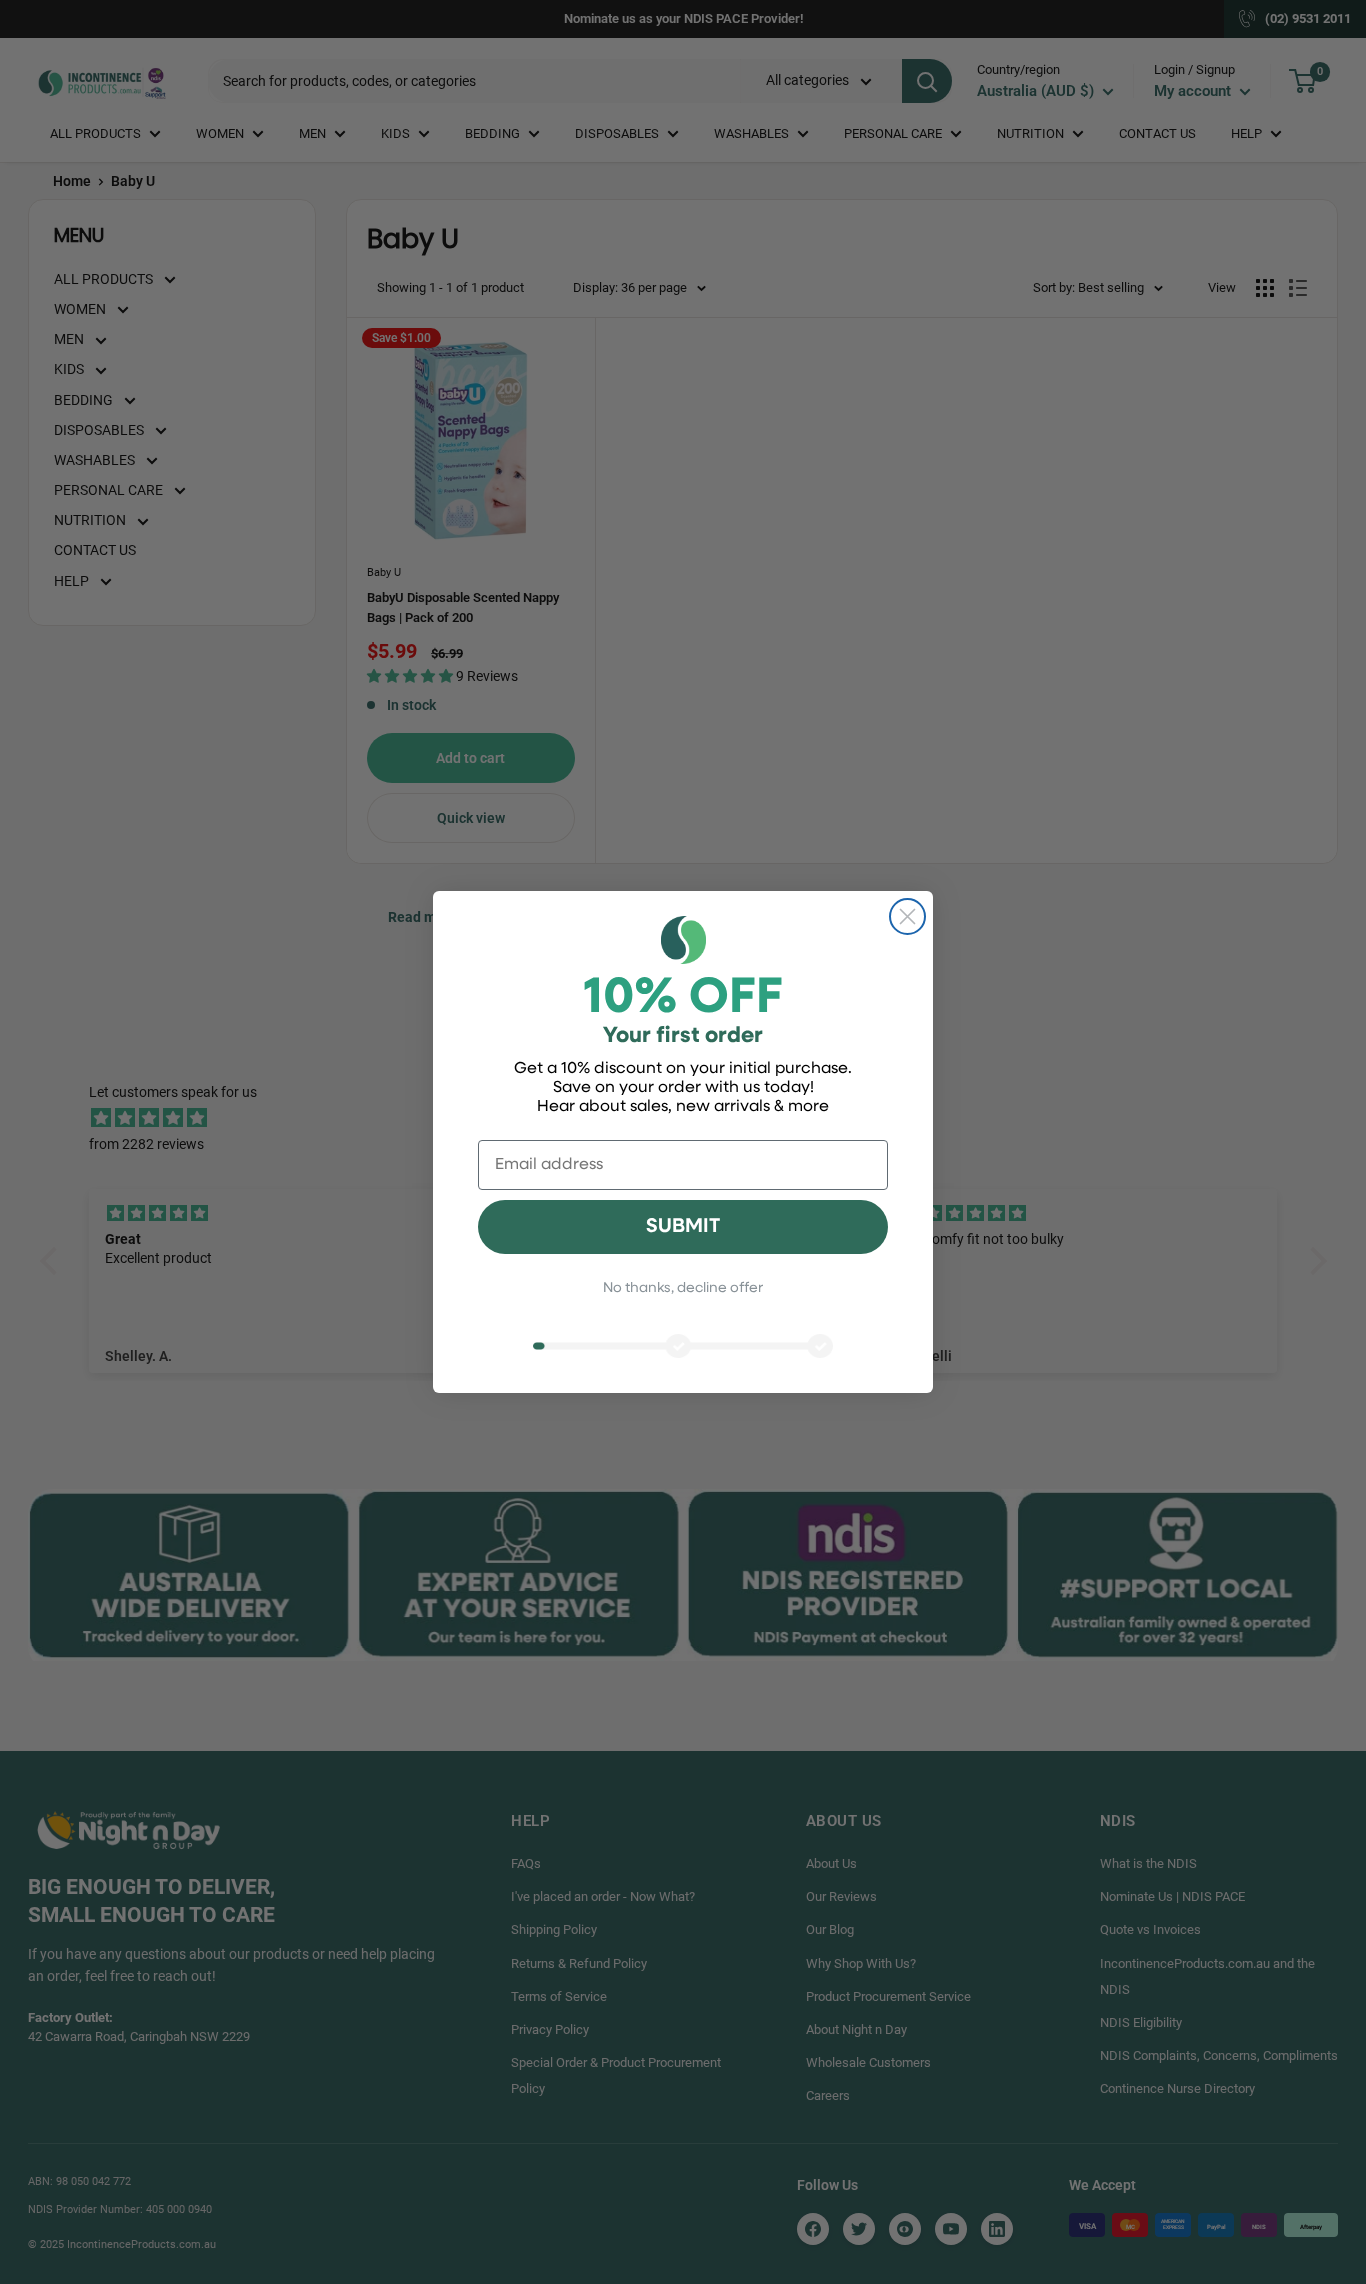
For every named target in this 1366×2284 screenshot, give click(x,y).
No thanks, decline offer (683, 1288)
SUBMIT (683, 1227)
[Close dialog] (907, 916)
